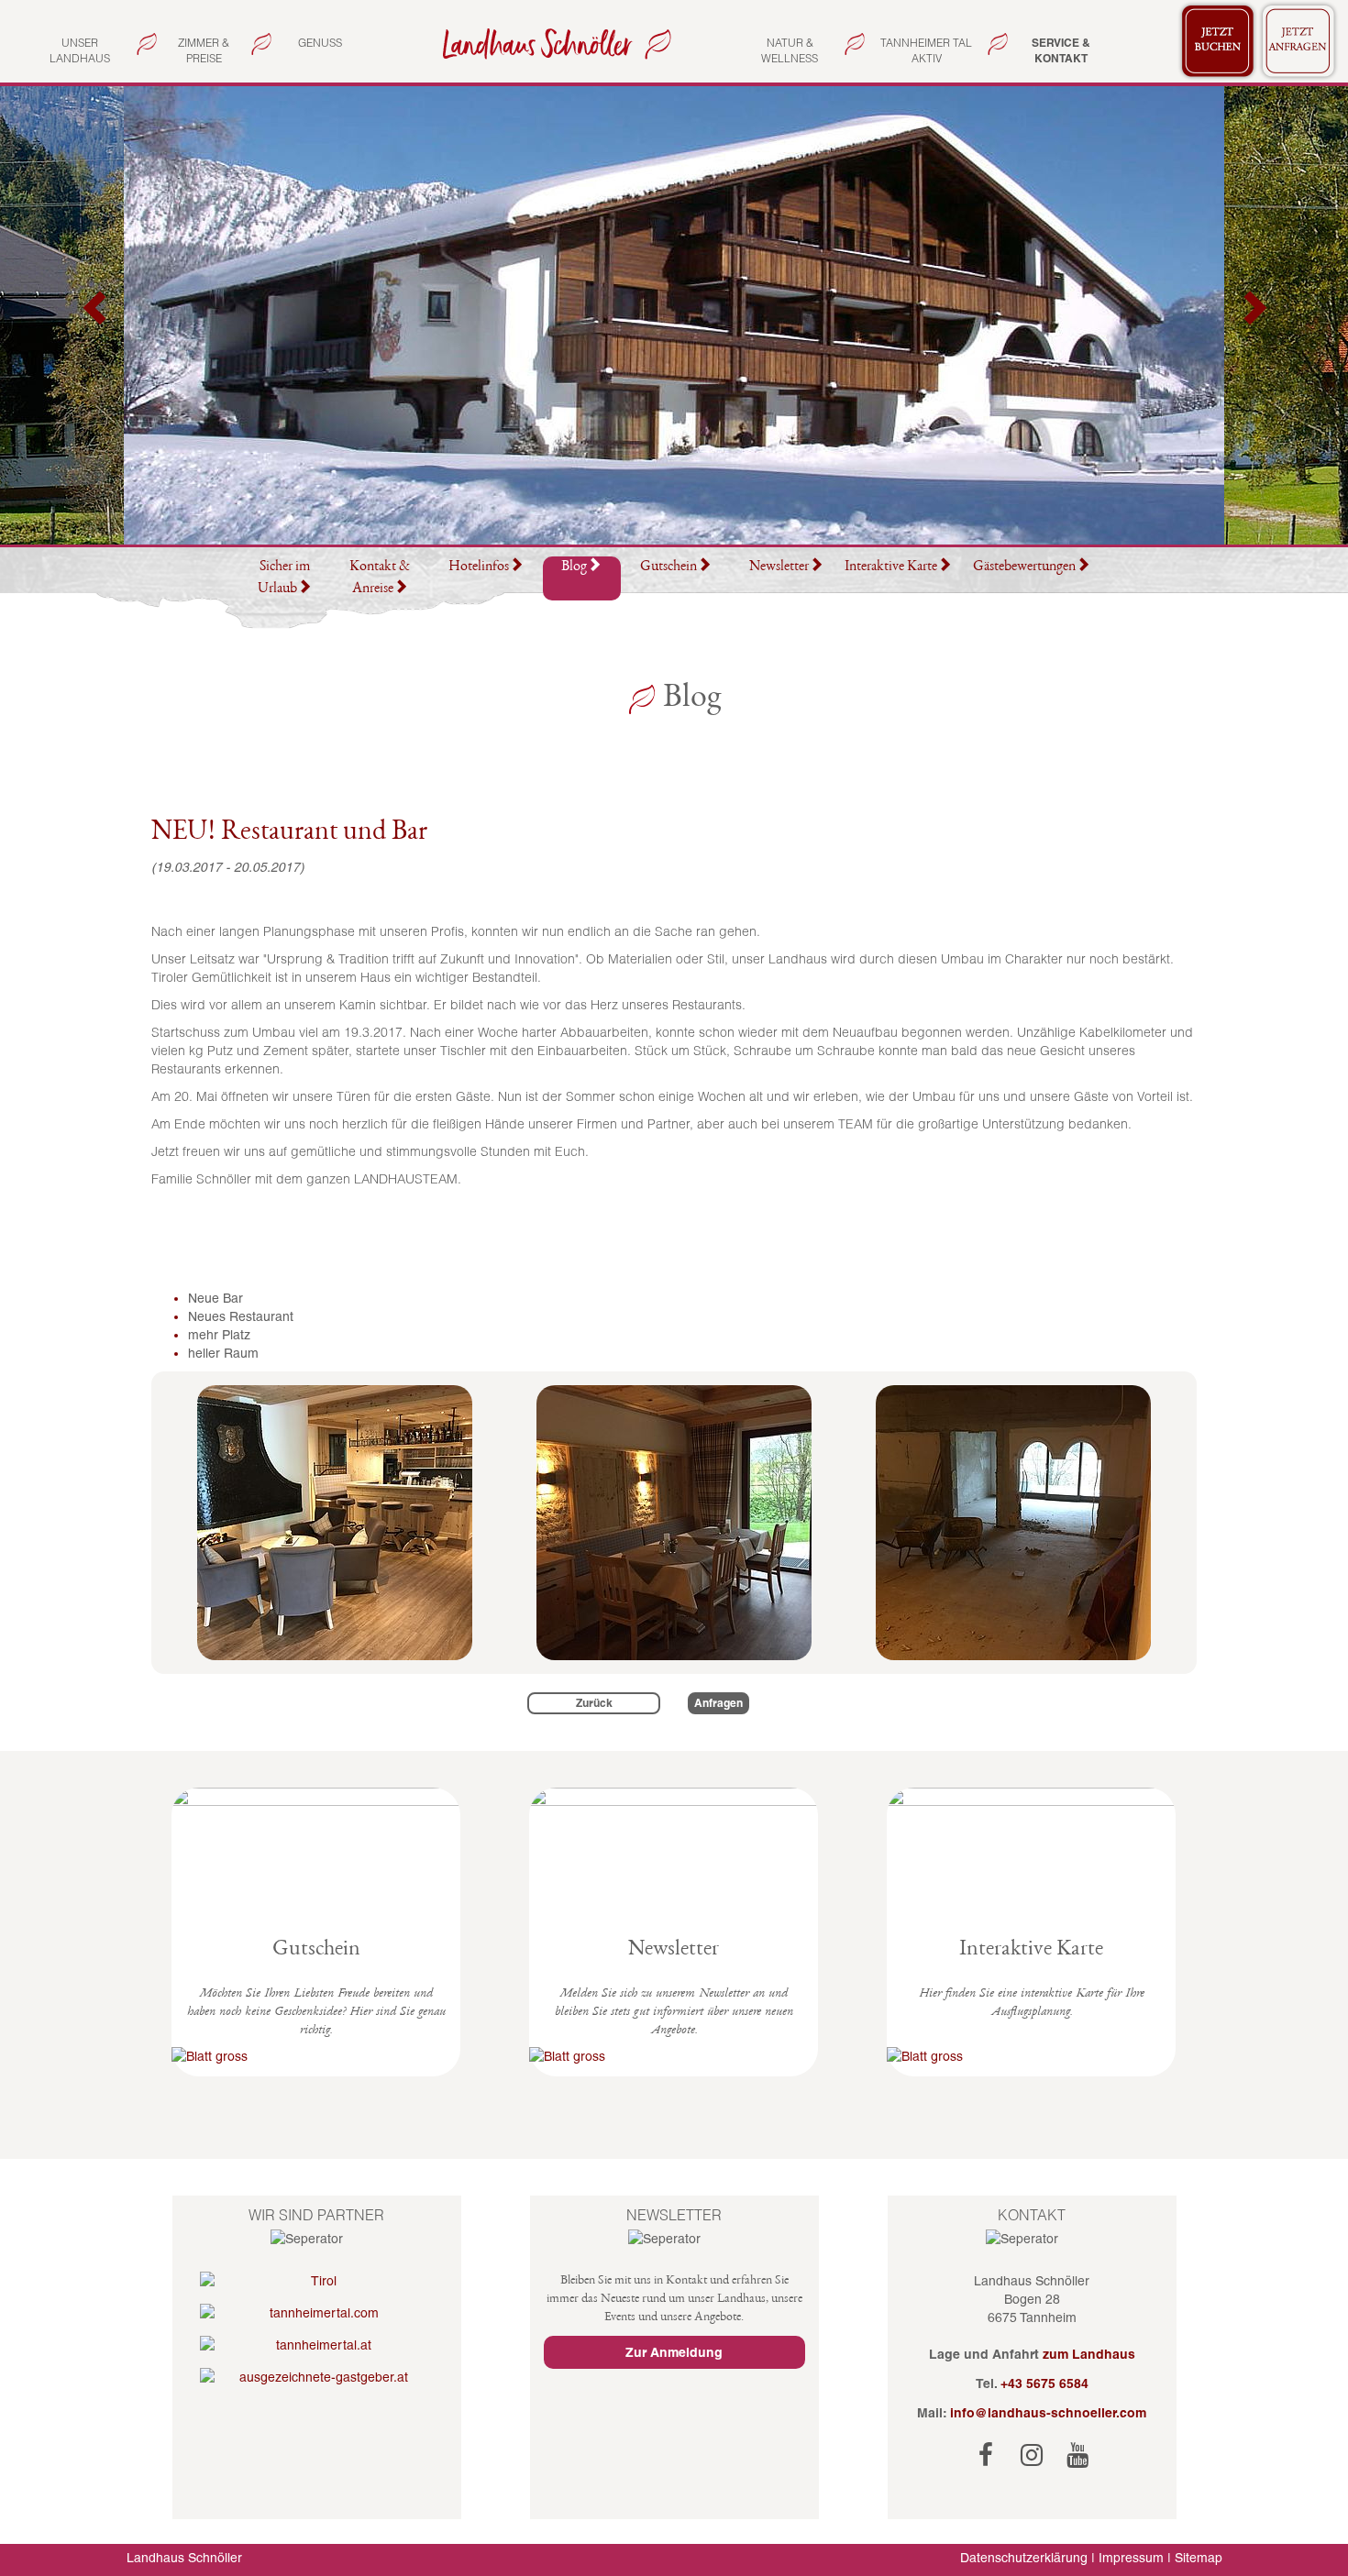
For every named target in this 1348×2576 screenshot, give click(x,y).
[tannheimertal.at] (317, 2345)
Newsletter (779, 567)
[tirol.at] (317, 2281)
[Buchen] (1218, 41)
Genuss (320, 43)
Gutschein (668, 567)
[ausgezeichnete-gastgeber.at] (317, 2377)
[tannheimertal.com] (317, 2313)
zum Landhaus (1089, 2354)
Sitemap (1199, 2558)
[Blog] (553, 43)
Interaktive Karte (891, 567)
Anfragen (718, 1703)
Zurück (594, 1703)
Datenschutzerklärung (1024, 2558)
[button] (96, 315)
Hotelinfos (479, 567)
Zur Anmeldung (674, 2352)
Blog (574, 567)
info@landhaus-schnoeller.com (1048, 2413)
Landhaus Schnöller (184, 2558)
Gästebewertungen (1024, 567)
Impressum (1131, 2558)
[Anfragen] (1298, 41)
